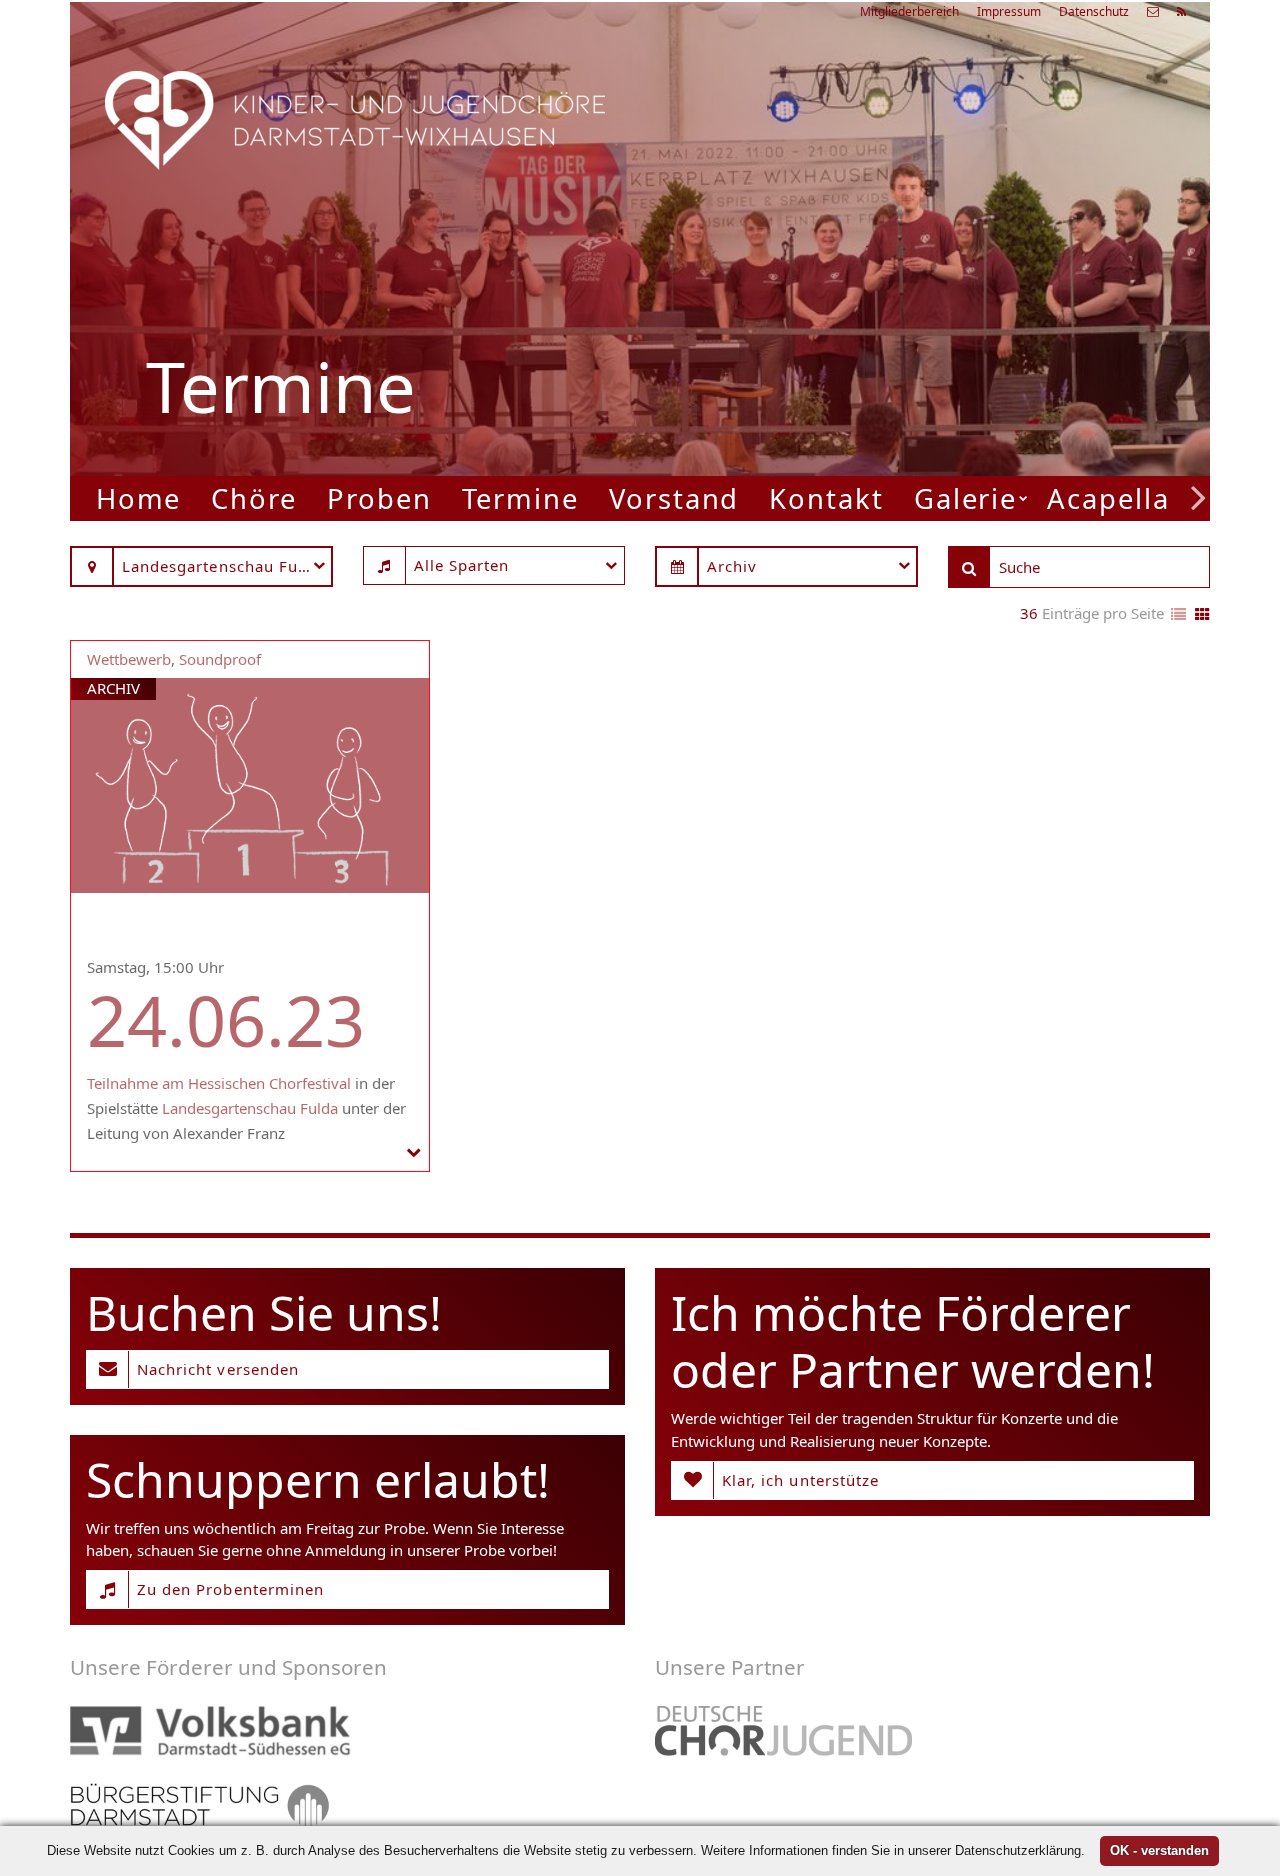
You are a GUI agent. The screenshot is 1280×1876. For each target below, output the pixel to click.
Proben (379, 498)
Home (139, 498)
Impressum (1009, 11)
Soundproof (220, 659)
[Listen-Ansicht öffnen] (1178, 615)
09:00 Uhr (886, 319)
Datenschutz (1094, 11)
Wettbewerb (129, 659)
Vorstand (674, 498)
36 (1029, 613)
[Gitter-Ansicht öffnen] (1202, 615)
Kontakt (826, 498)
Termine (520, 498)
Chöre (254, 498)
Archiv (113, 688)
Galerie (965, 498)
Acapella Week (1151, 498)
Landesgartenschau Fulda (250, 1108)
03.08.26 (945, 214)
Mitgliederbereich (909, 11)
